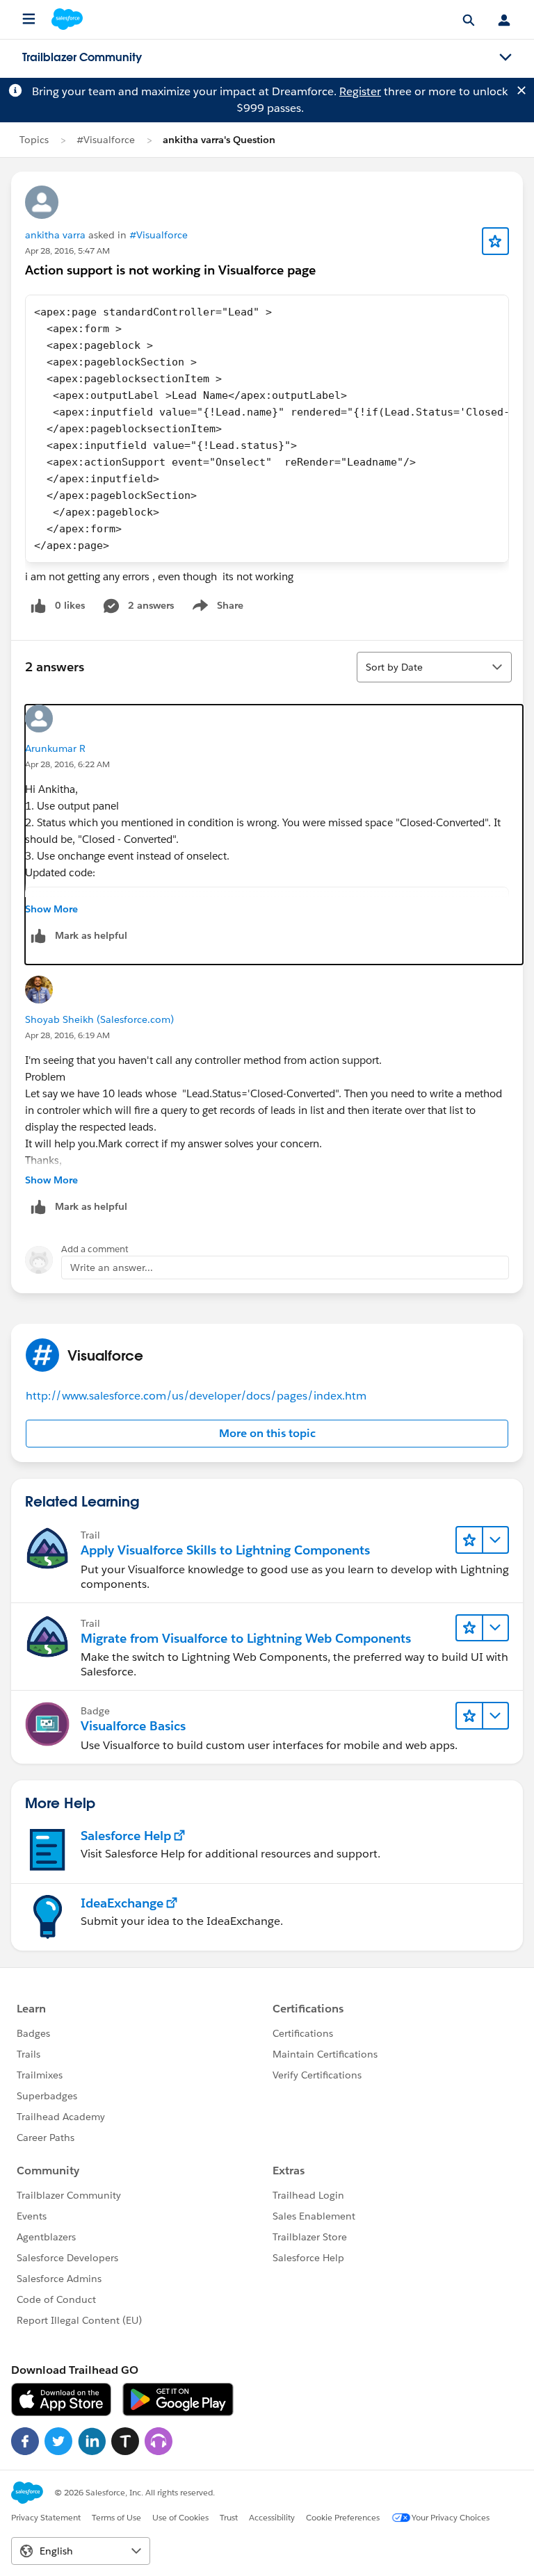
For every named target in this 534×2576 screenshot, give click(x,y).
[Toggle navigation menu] (505, 58)
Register (360, 91)
